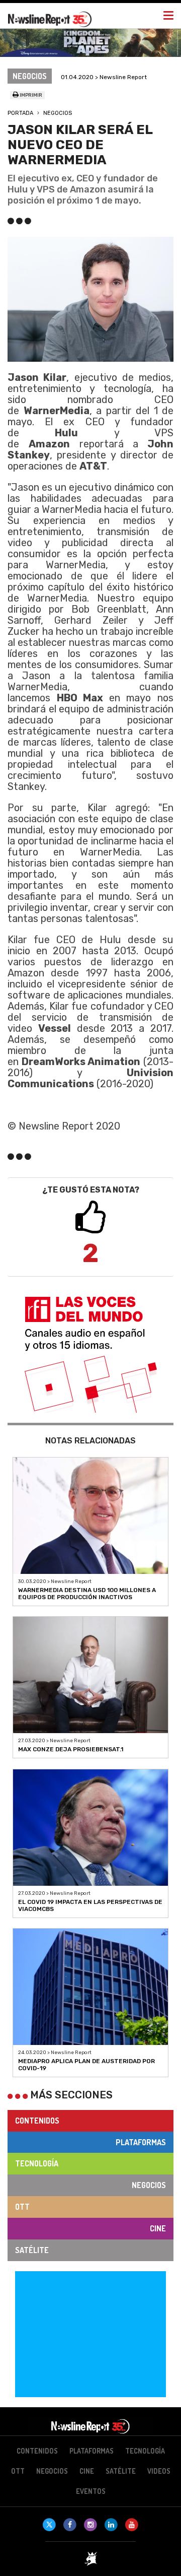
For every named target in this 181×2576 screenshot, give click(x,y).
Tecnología (37, 2163)
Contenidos (37, 2121)
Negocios (58, 113)
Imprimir (30, 95)
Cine (158, 2228)
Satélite (32, 2250)
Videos (159, 2471)
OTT (22, 2207)
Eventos (91, 2491)
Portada (20, 113)
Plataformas (141, 2142)
